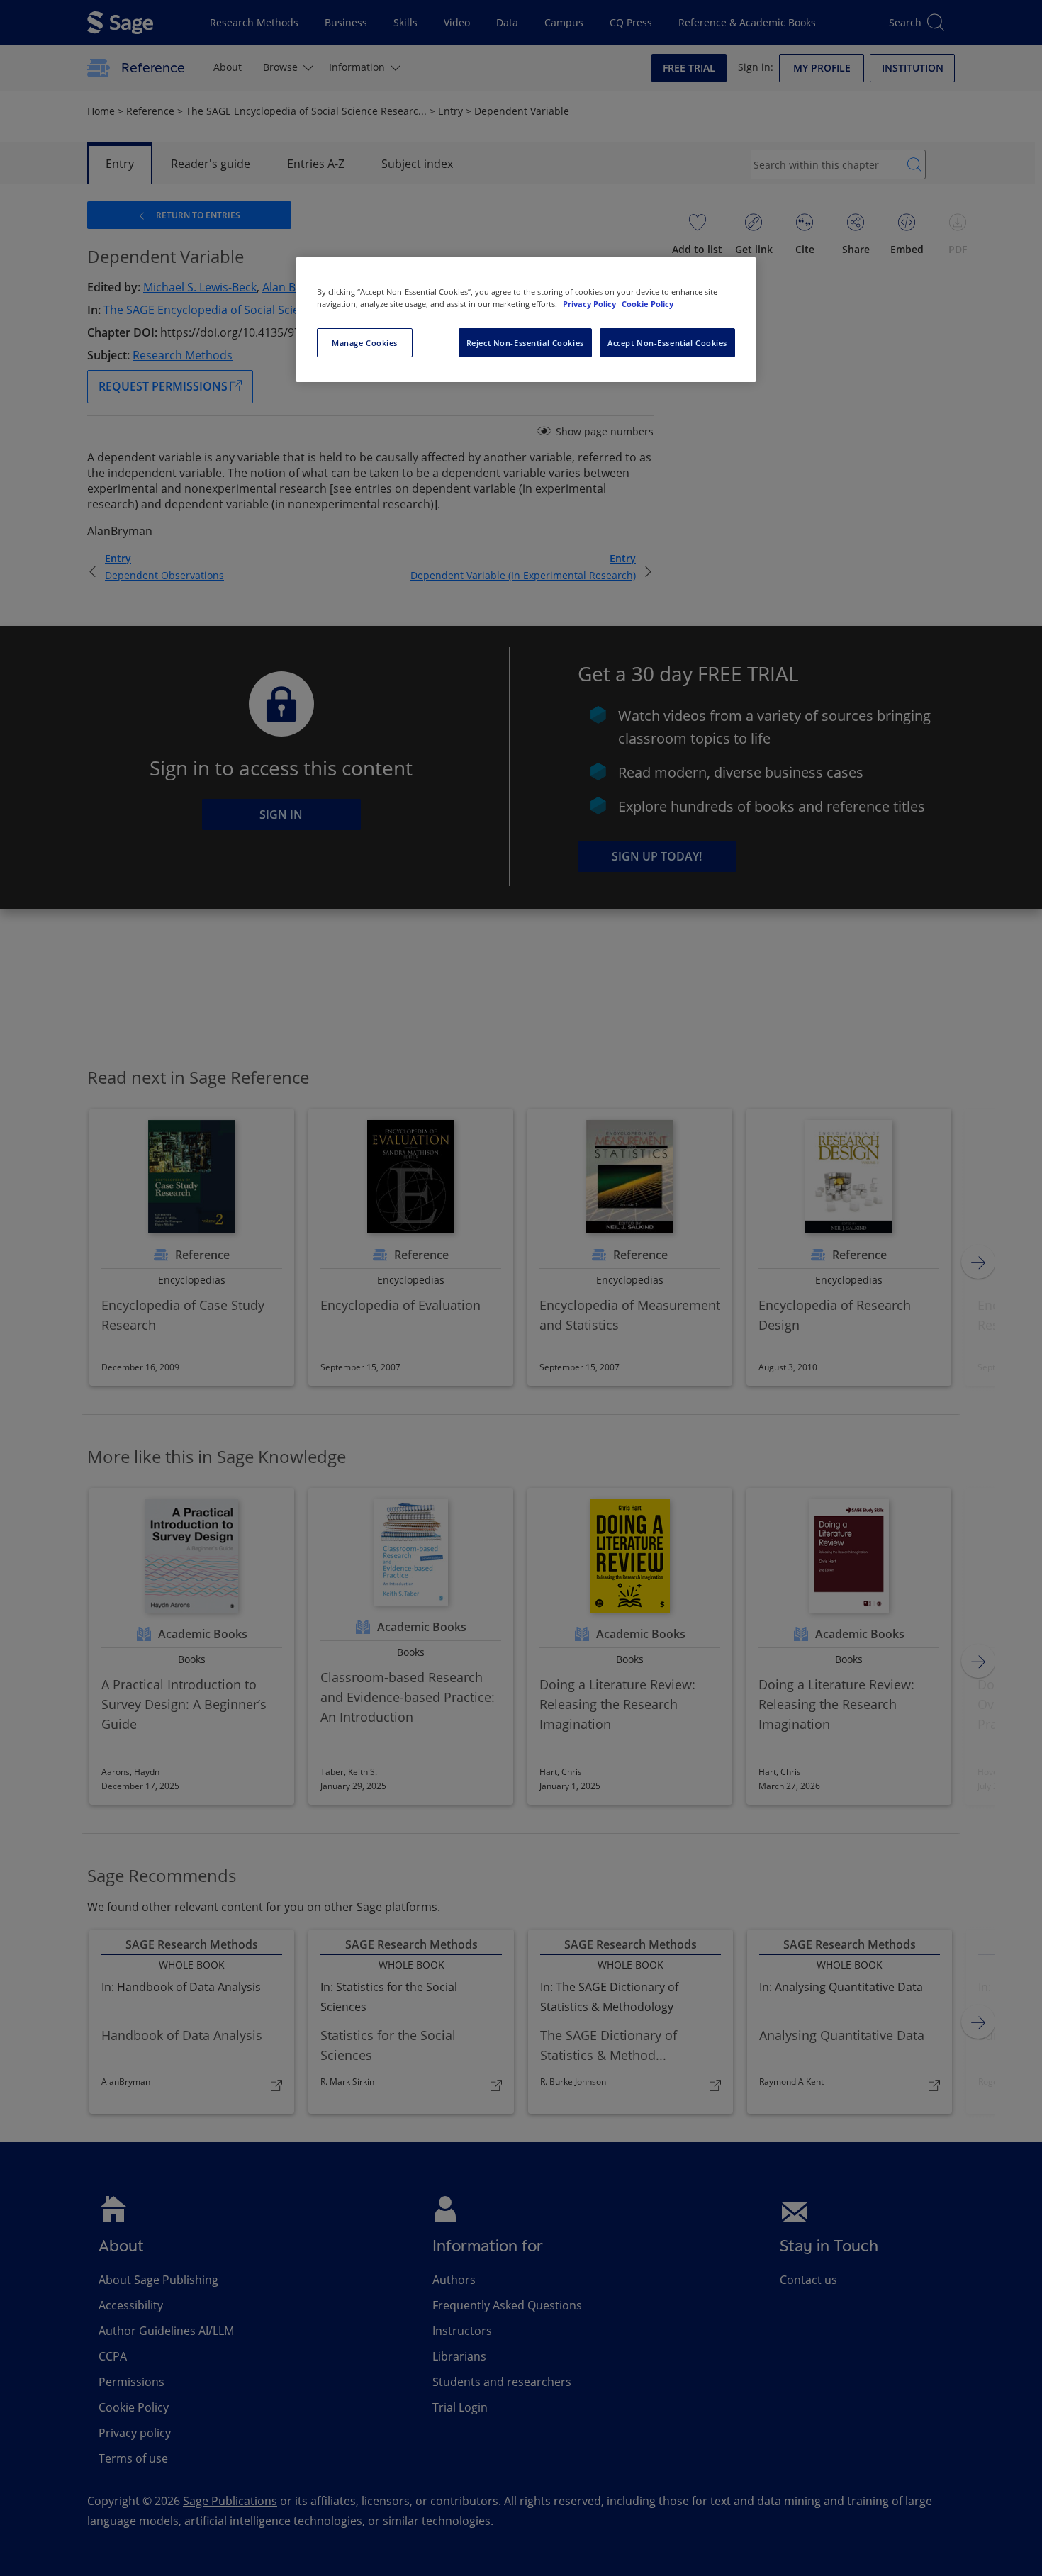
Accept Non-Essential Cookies (667, 343)
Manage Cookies (365, 343)
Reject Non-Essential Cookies (525, 343)
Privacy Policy (590, 304)
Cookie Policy (648, 304)
